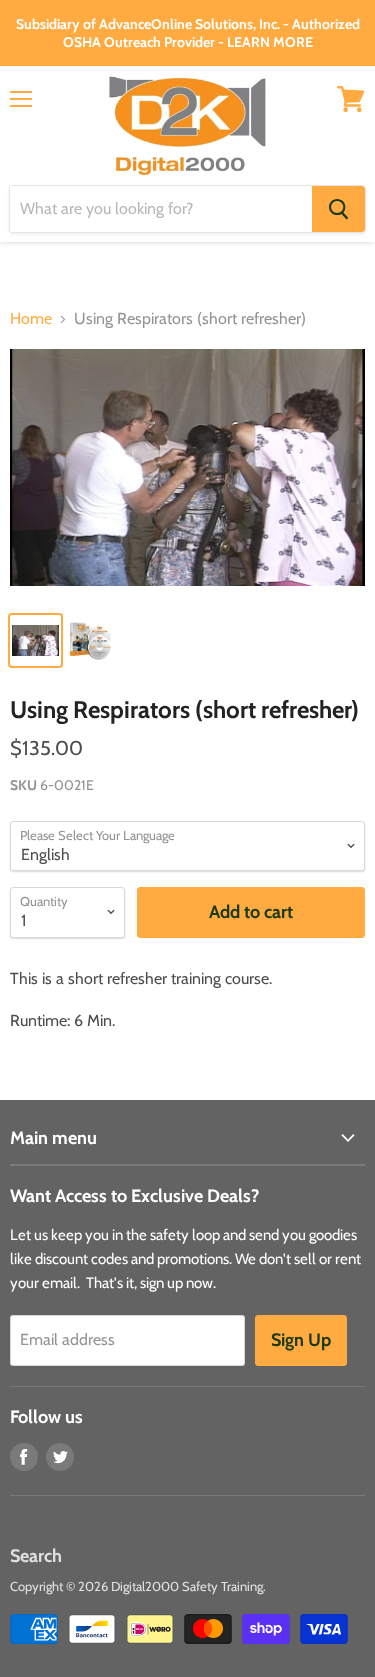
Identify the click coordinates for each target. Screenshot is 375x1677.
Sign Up (301, 1340)
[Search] (338, 209)
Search (36, 1556)
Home (31, 319)
